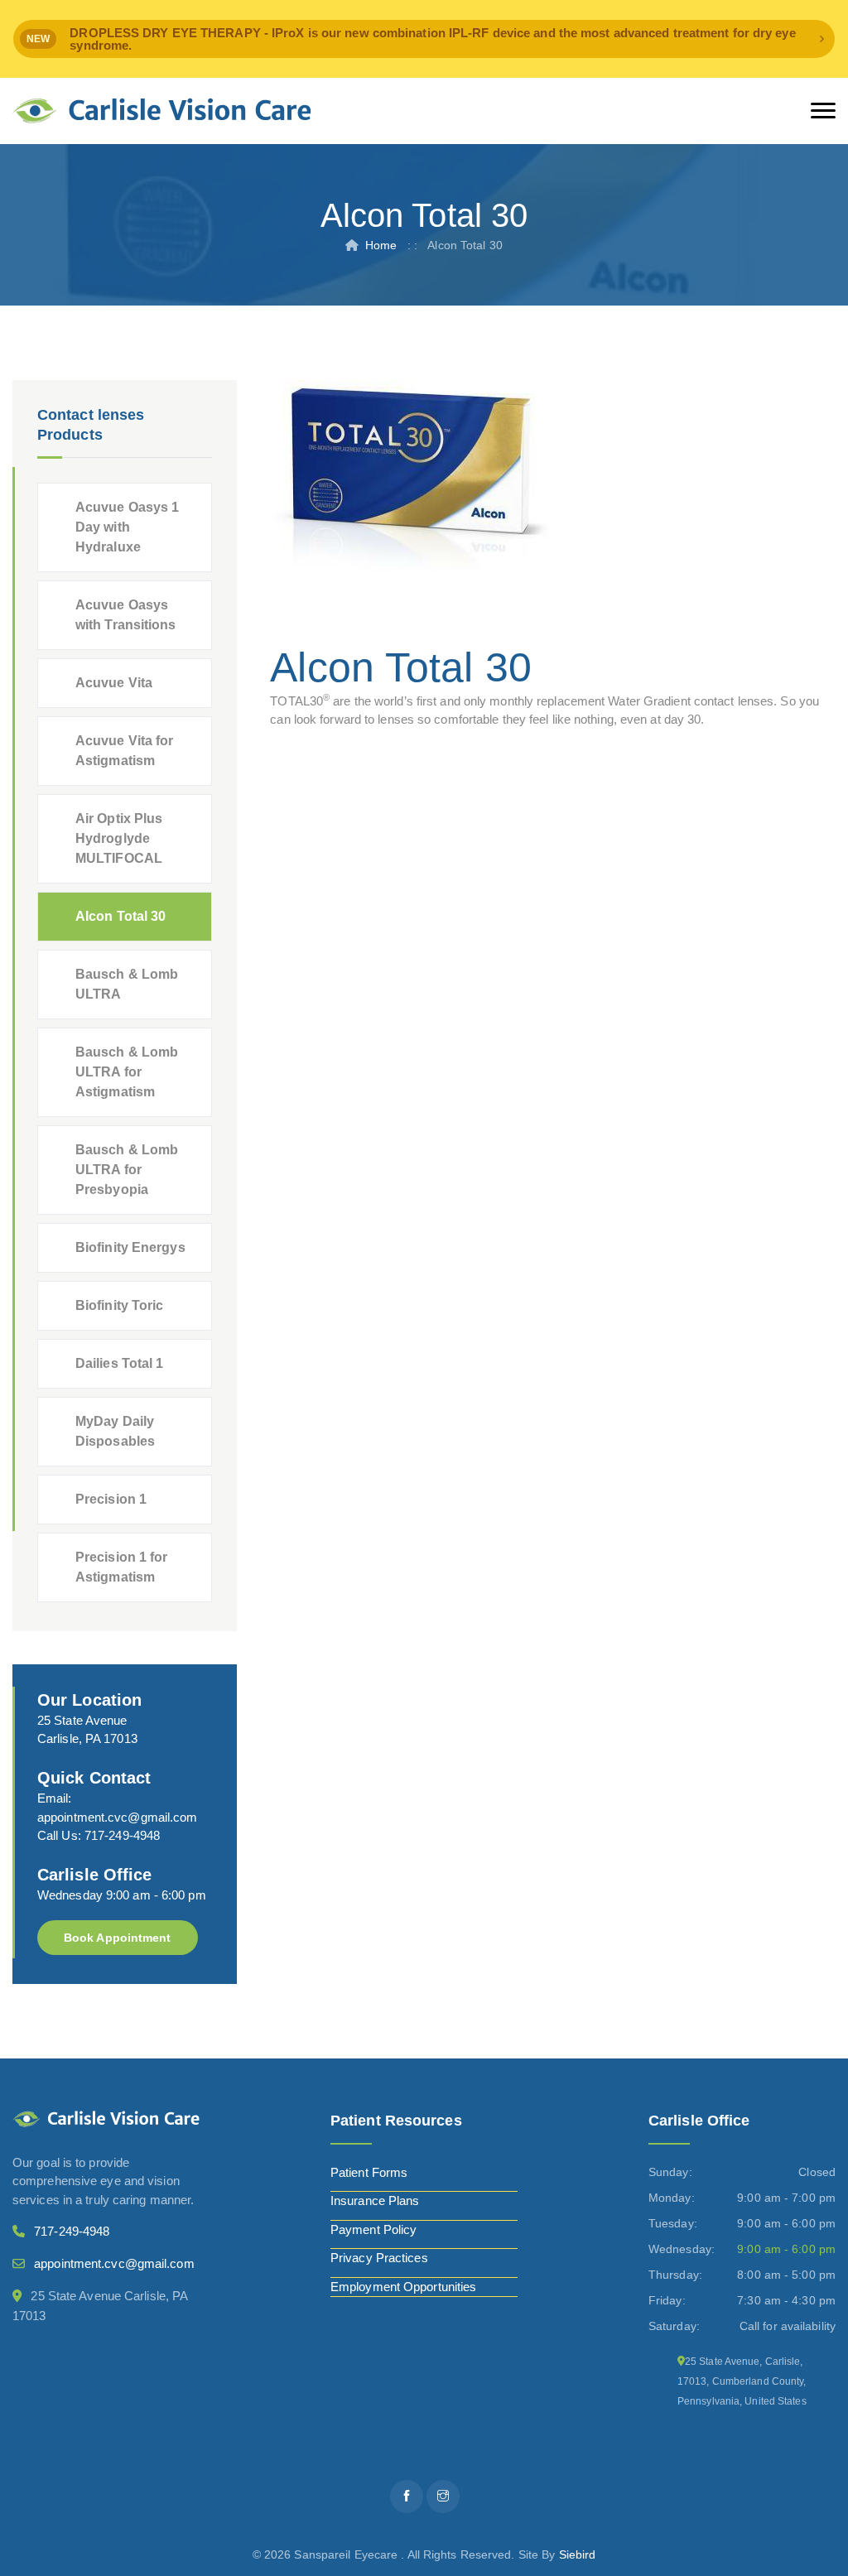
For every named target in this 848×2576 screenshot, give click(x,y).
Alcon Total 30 (120, 916)
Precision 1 (111, 1499)
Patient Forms (369, 2172)
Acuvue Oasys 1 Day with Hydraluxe (127, 527)
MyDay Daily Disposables (115, 1431)
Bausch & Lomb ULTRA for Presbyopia (127, 1170)
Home (381, 245)
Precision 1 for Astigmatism (122, 1567)
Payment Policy (373, 2229)
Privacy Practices (379, 2258)
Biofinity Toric (120, 1305)
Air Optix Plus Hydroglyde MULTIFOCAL (119, 838)
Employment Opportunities (403, 2287)
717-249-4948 (122, 1835)
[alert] (424, 39)
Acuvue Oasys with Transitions (126, 615)
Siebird (578, 2554)
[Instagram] (443, 2497)
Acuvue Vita (114, 683)
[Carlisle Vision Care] (162, 111)
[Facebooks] (407, 2497)
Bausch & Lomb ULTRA (127, 984)
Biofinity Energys (130, 1247)
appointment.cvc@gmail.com (118, 1817)
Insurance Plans (375, 2200)
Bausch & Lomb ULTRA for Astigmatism (127, 1072)
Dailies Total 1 (120, 1363)
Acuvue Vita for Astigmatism (125, 751)
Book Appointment (118, 1938)
